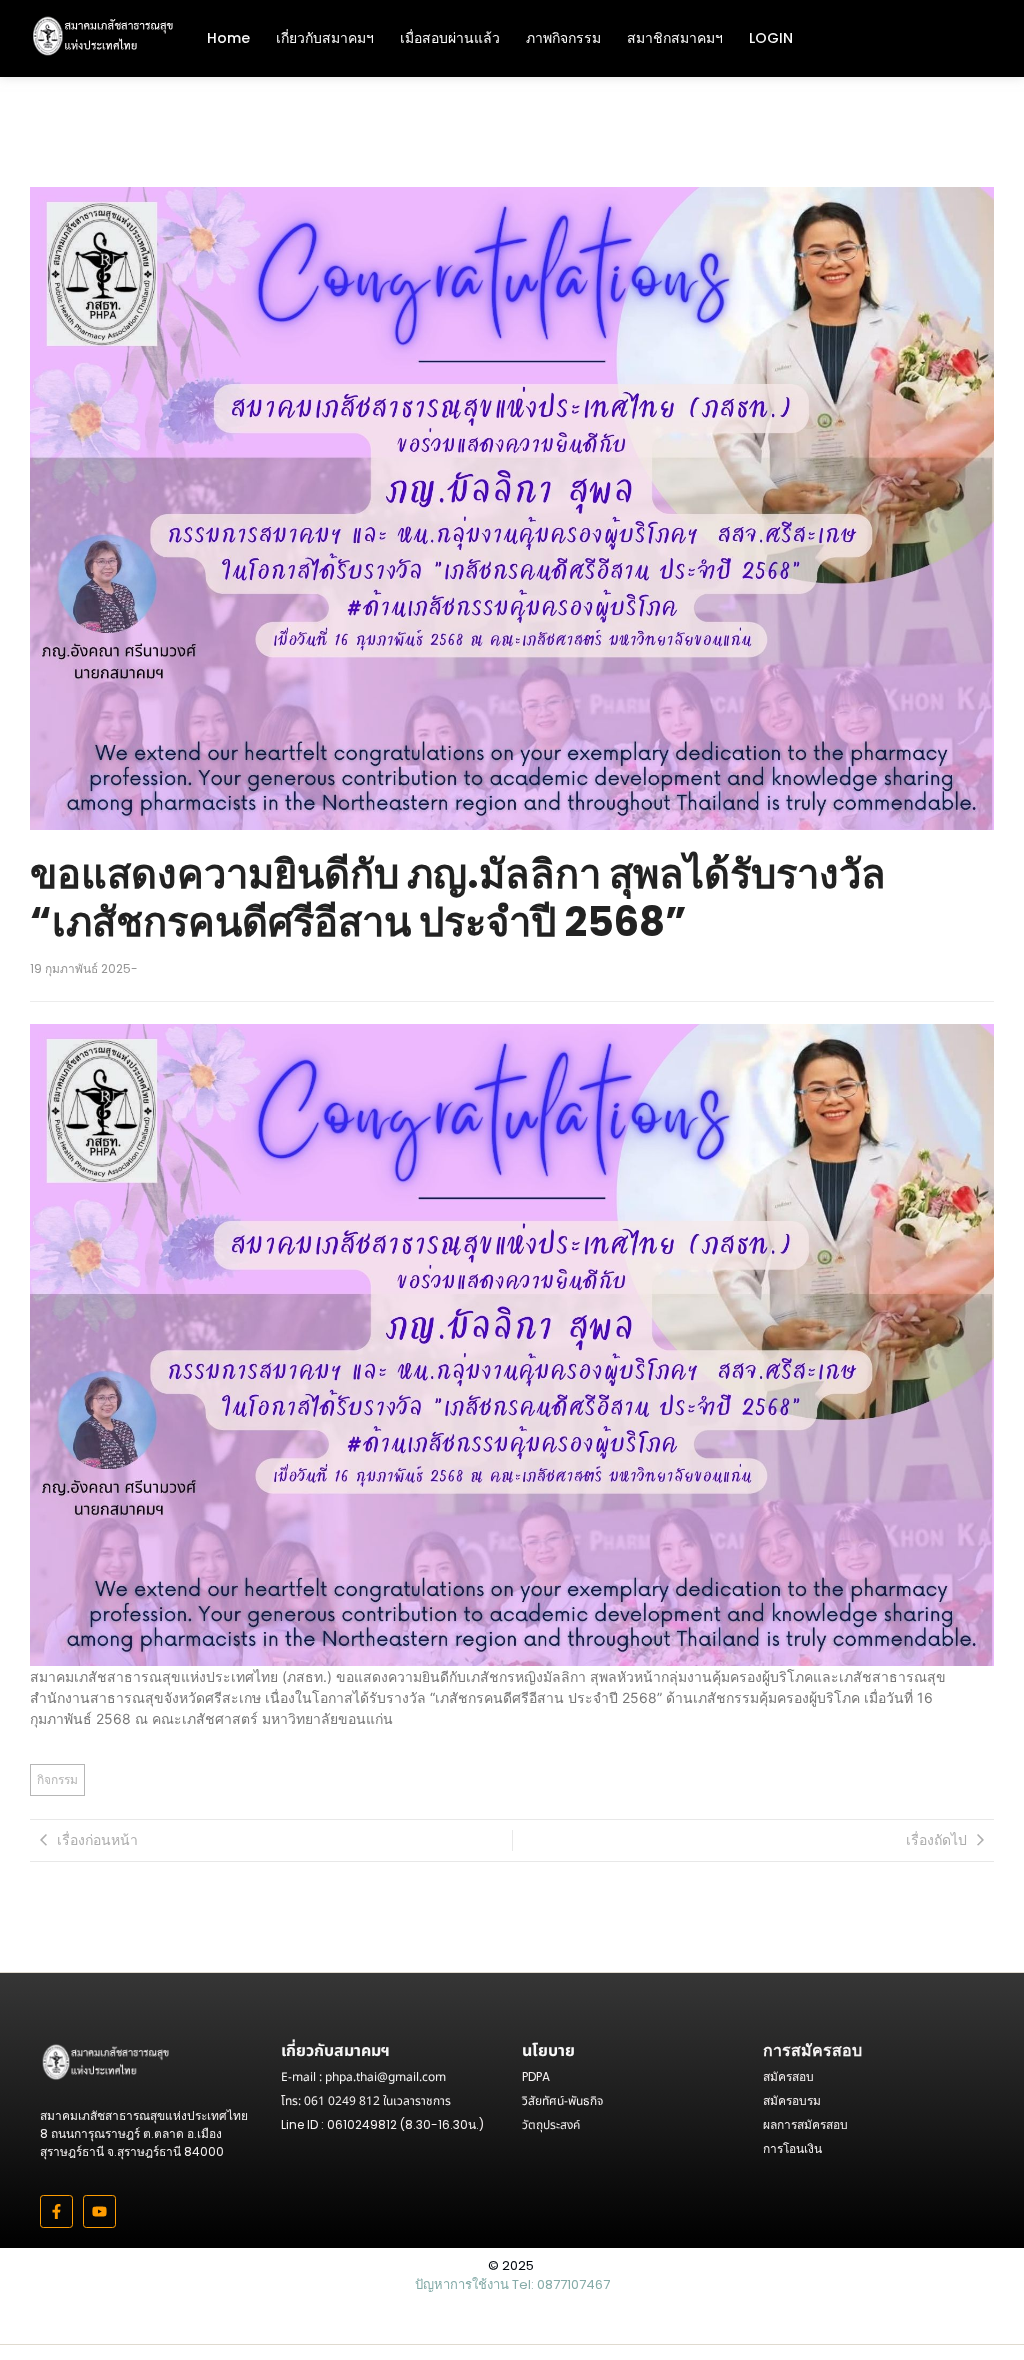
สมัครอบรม (792, 2100)
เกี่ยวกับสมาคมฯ (325, 38)
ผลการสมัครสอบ (805, 2124)
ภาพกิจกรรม (563, 38)
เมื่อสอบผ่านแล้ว (450, 38)
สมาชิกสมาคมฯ (675, 38)
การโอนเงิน (792, 2148)
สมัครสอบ (788, 2076)
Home (228, 38)
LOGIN (771, 38)
